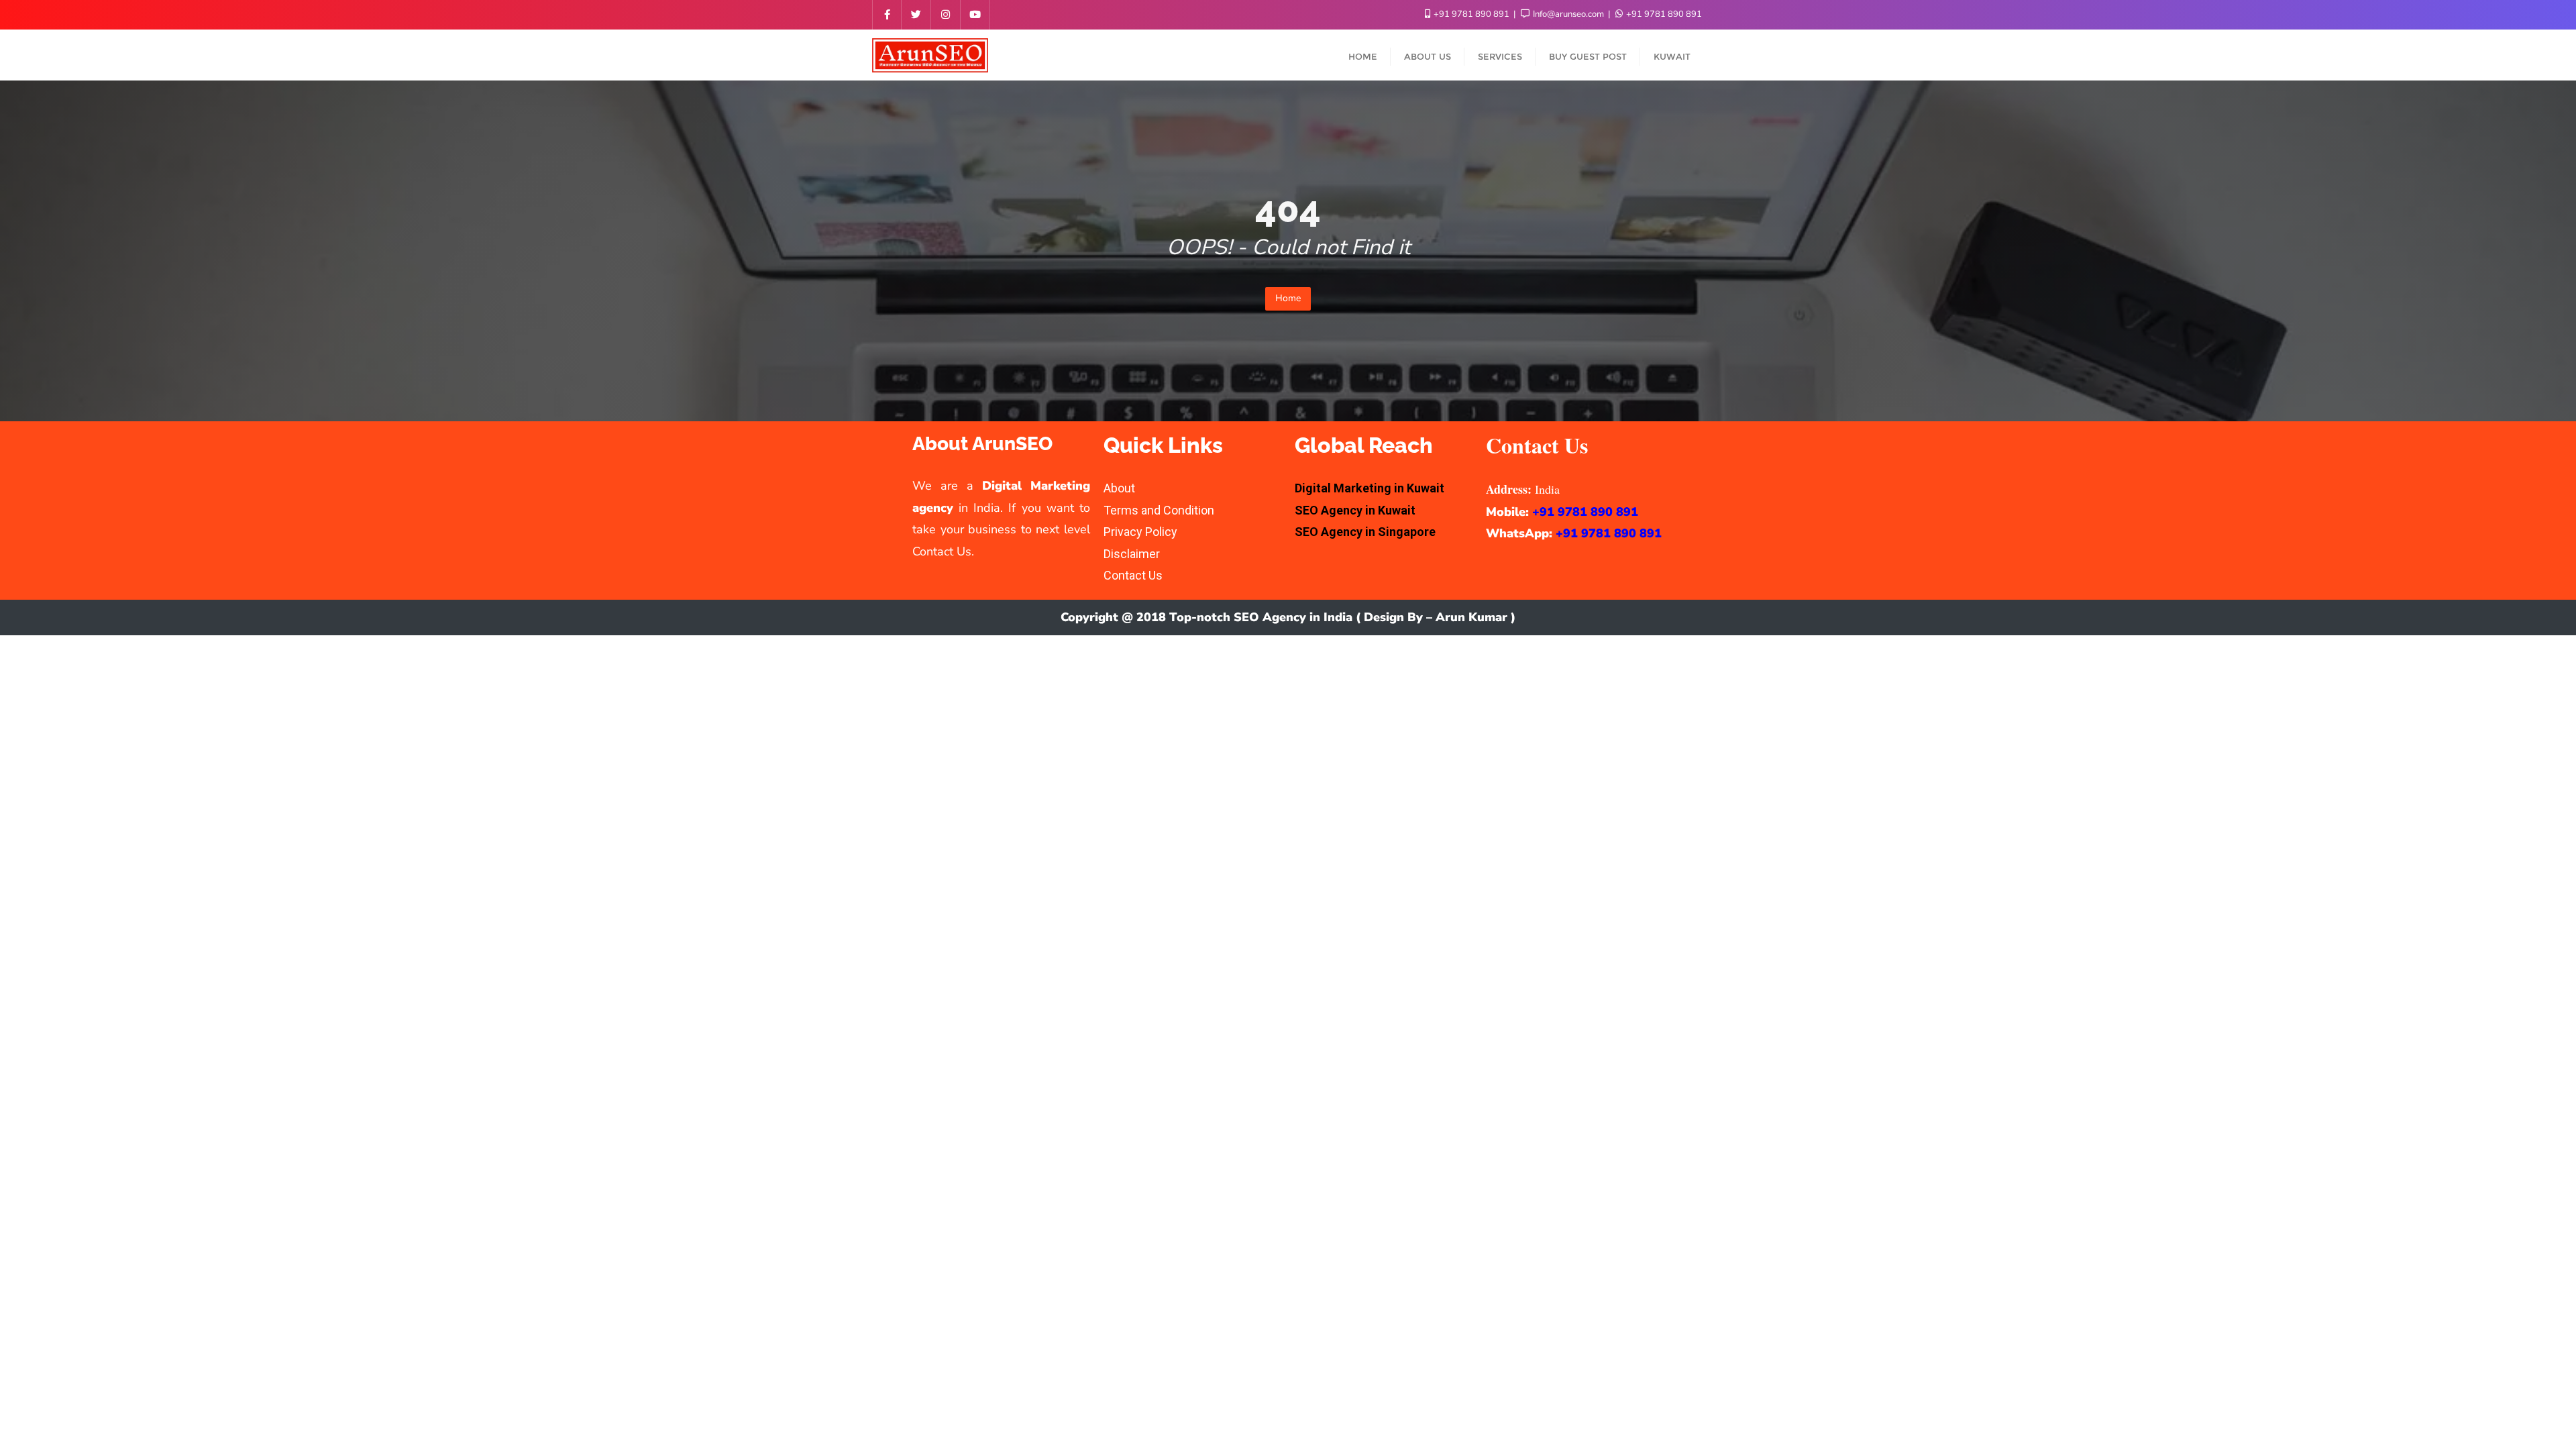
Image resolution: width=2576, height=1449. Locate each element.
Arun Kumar (1471, 617)
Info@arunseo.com (1568, 14)
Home (1288, 298)
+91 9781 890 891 (1471, 14)
